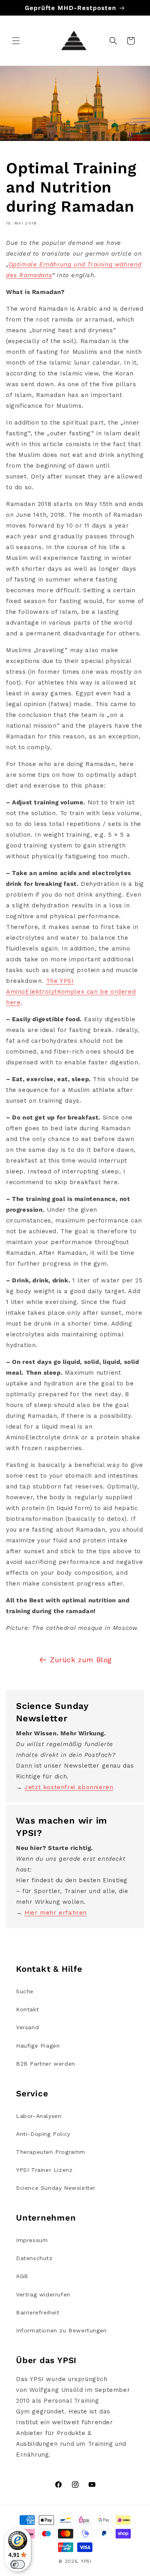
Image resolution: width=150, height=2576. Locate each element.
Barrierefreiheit (38, 2312)
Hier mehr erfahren (56, 1913)
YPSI (86, 2561)
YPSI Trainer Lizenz (44, 2170)
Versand (27, 2027)
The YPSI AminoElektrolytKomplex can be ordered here (71, 992)
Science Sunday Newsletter (56, 2188)
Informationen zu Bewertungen (61, 2330)
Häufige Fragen (38, 2046)
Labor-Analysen (39, 2116)
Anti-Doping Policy (43, 2134)
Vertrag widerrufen (43, 2294)
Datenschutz (34, 2258)
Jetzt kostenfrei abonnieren (69, 1787)
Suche (25, 1991)
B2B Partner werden (46, 2064)
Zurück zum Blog (81, 1660)
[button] (16, 41)
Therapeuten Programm (51, 2152)
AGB (22, 2276)
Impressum (32, 2240)
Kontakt (27, 2009)
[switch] (18, 2564)
